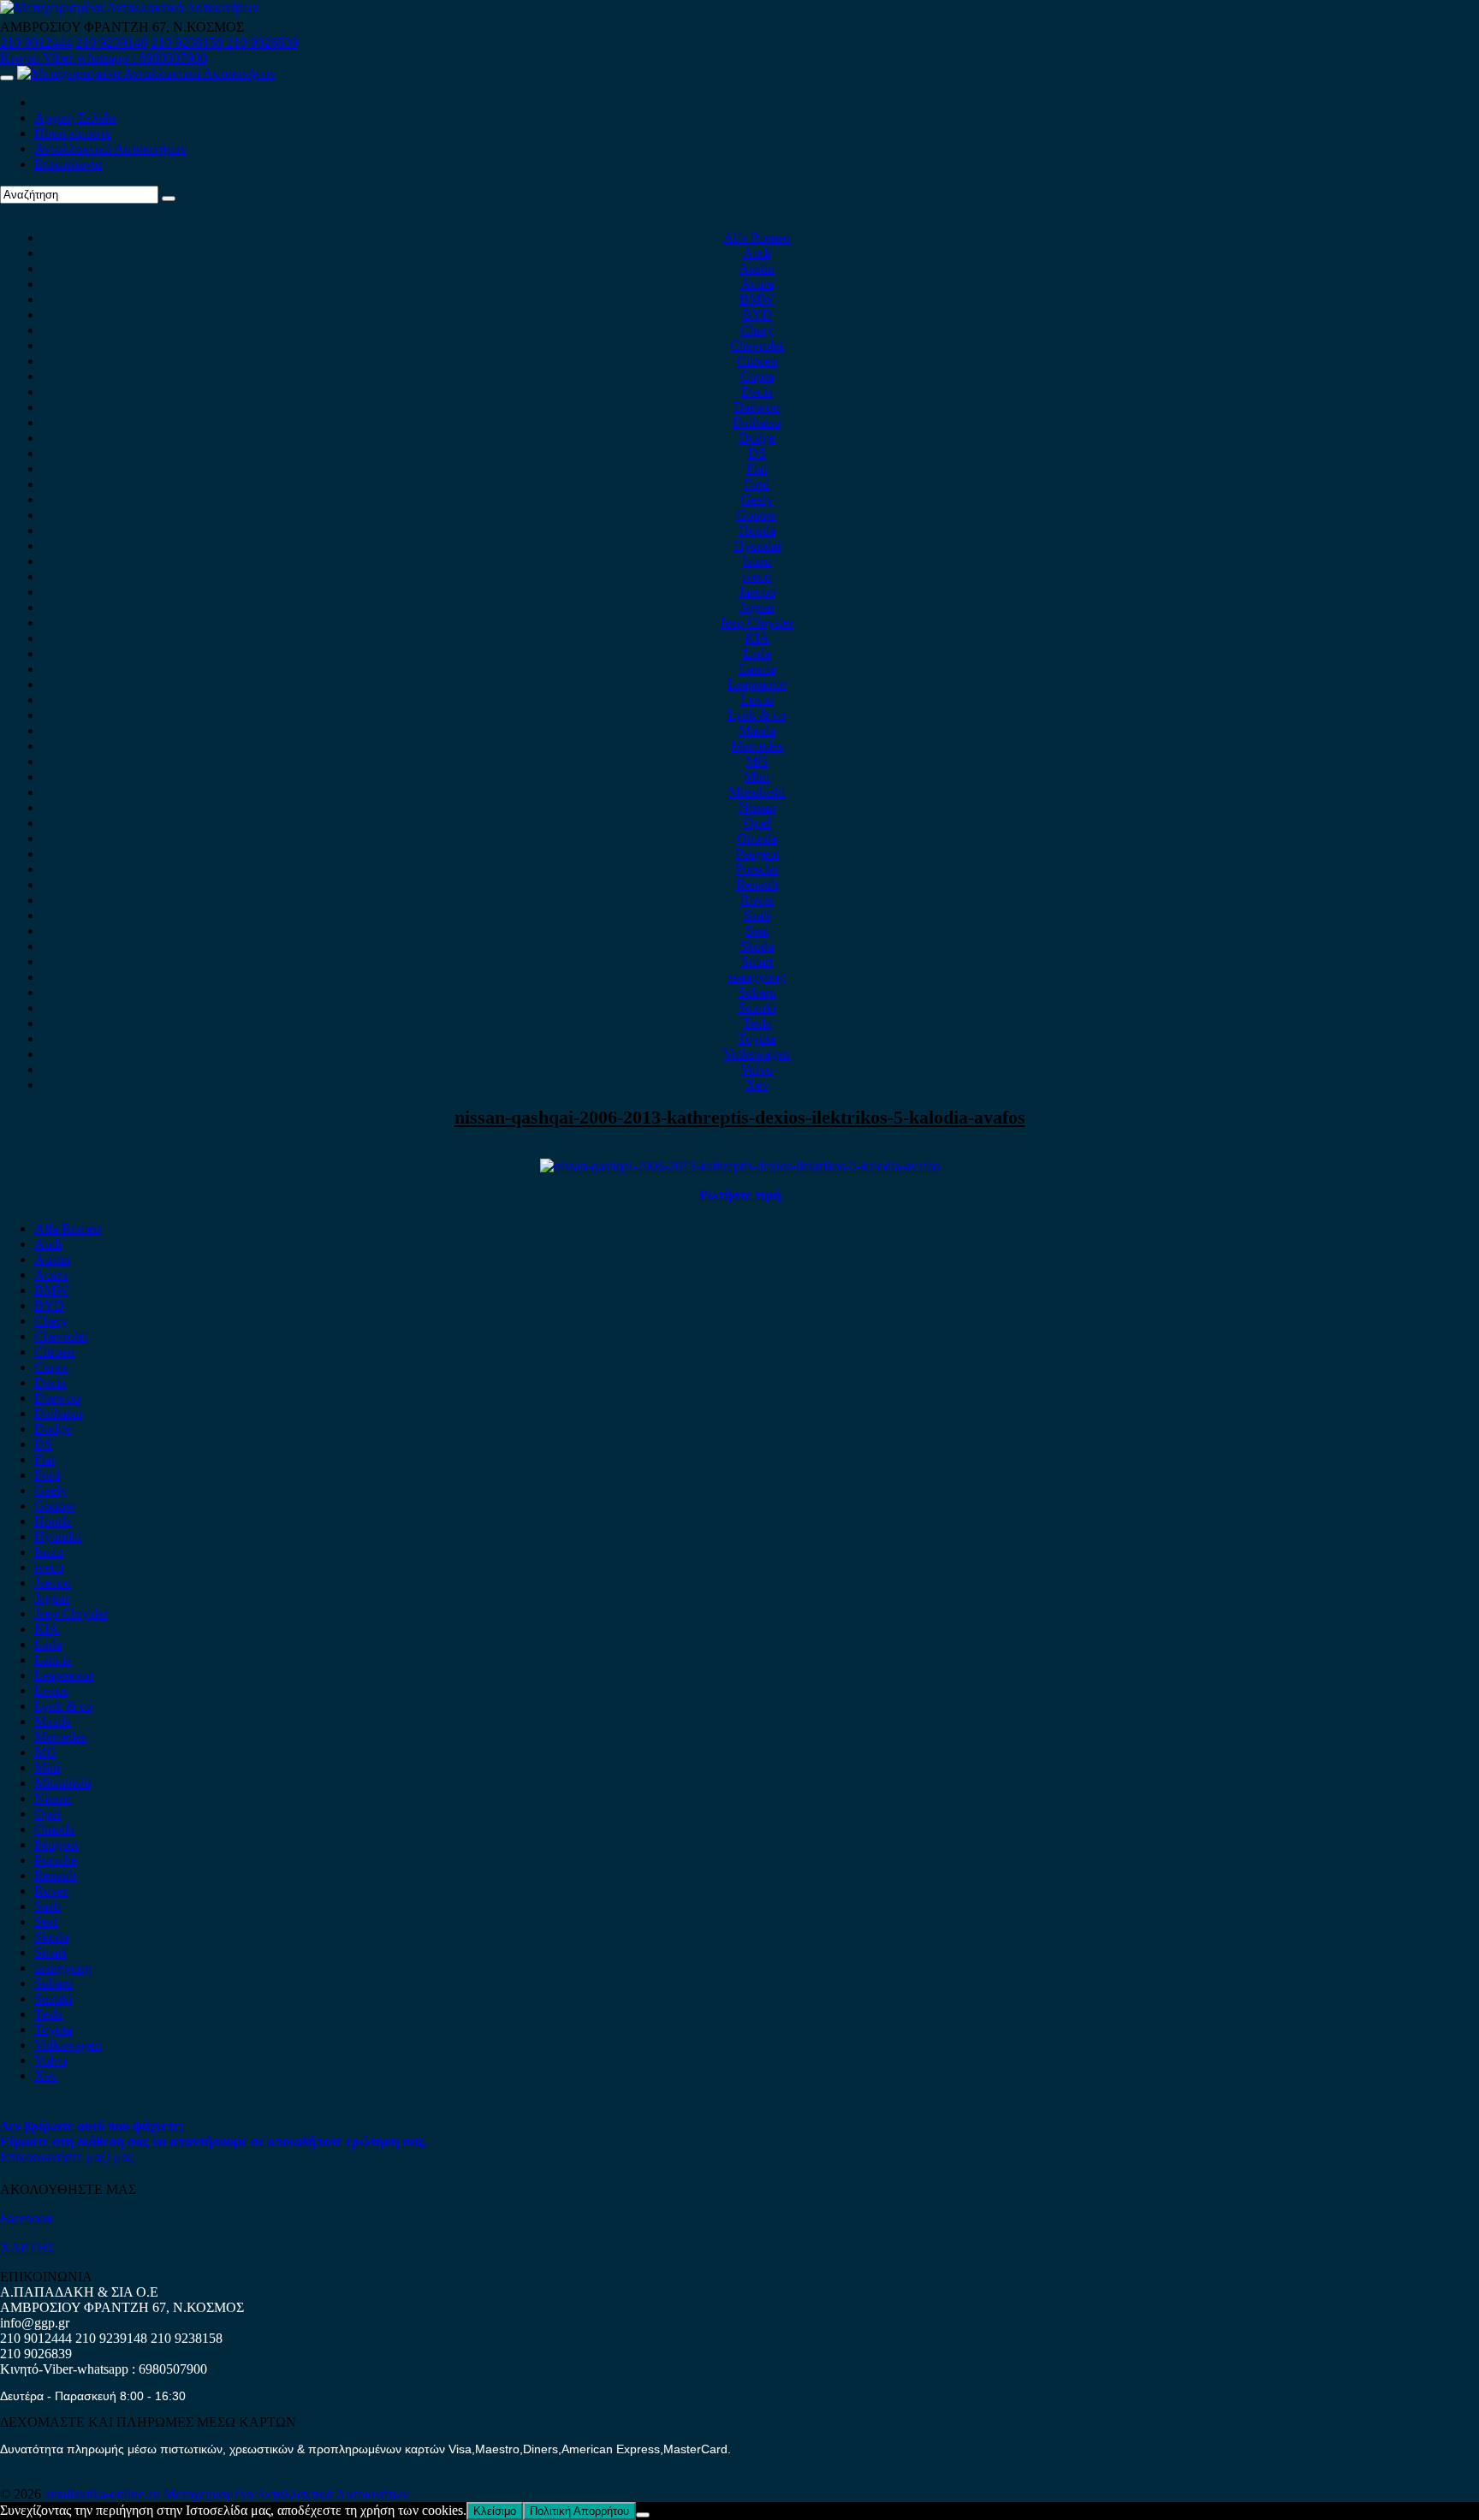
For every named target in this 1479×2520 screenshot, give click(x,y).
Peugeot (757, 854)
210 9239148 (111, 42)
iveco (757, 576)
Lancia (757, 669)
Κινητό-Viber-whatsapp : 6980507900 (104, 58)
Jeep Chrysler (757, 623)
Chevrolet (757, 345)
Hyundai (757, 546)
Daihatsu (757, 422)
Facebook (27, 2218)
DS (757, 453)
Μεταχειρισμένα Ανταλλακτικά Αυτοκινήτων (286, 2494)
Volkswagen (757, 1054)
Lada (757, 653)
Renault (757, 884)
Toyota (757, 1038)
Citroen (757, 361)
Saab (757, 915)
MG (757, 761)
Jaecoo (757, 592)
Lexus (757, 700)
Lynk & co (757, 715)
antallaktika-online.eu (104, 2494)
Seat (757, 931)
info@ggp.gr (35, 2323)
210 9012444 (36, 42)
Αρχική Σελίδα (75, 118)
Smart (757, 961)
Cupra (757, 376)
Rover (757, 900)
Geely (757, 499)
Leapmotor (757, 684)
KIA (757, 638)
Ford (757, 484)
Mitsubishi (757, 792)
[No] (643, 2515)
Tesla (757, 1023)
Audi (757, 253)
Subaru (757, 992)
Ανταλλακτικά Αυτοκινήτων (110, 148)
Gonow (757, 515)
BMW (757, 299)
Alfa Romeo (757, 237)
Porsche (757, 869)
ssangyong (757, 977)
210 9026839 (262, 42)
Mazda (757, 730)
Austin (757, 268)
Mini (757, 777)
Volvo (757, 1069)
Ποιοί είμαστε (73, 133)
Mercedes (757, 746)
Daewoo (757, 407)
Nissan (757, 807)
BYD (757, 314)
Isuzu (757, 561)
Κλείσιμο (495, 2511)
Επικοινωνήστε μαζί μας (67, 2157)
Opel (757, 823)
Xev (757, 1085)
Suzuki (757, 1008)
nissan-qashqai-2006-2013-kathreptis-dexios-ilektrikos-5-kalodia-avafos (740, 1117)
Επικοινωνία (68, 164)
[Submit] (169, 199)
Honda (757, 530)
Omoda (757, 838)
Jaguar (757, 607)
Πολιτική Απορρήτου (579, 2511)
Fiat (757, 468)
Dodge (757, 438)
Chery (757, 330)
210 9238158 (188, 42)
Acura (757, 284)
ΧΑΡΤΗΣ (27, 2247)
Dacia (757, 391)
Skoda (757, 946)
